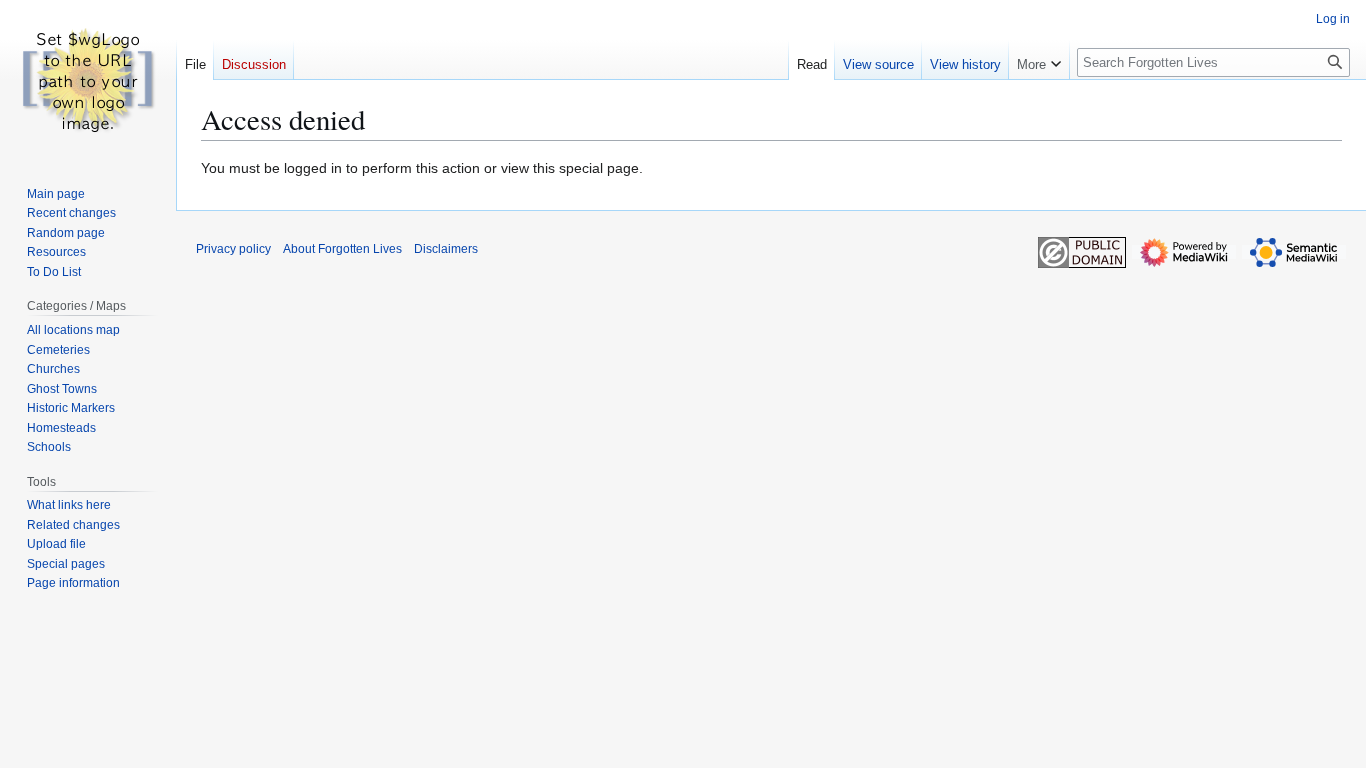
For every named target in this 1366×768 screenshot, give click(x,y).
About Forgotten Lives (342, 249)
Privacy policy (233, 249)
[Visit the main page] (88, 80)
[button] (1039, 60)
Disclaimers (446, 249)
